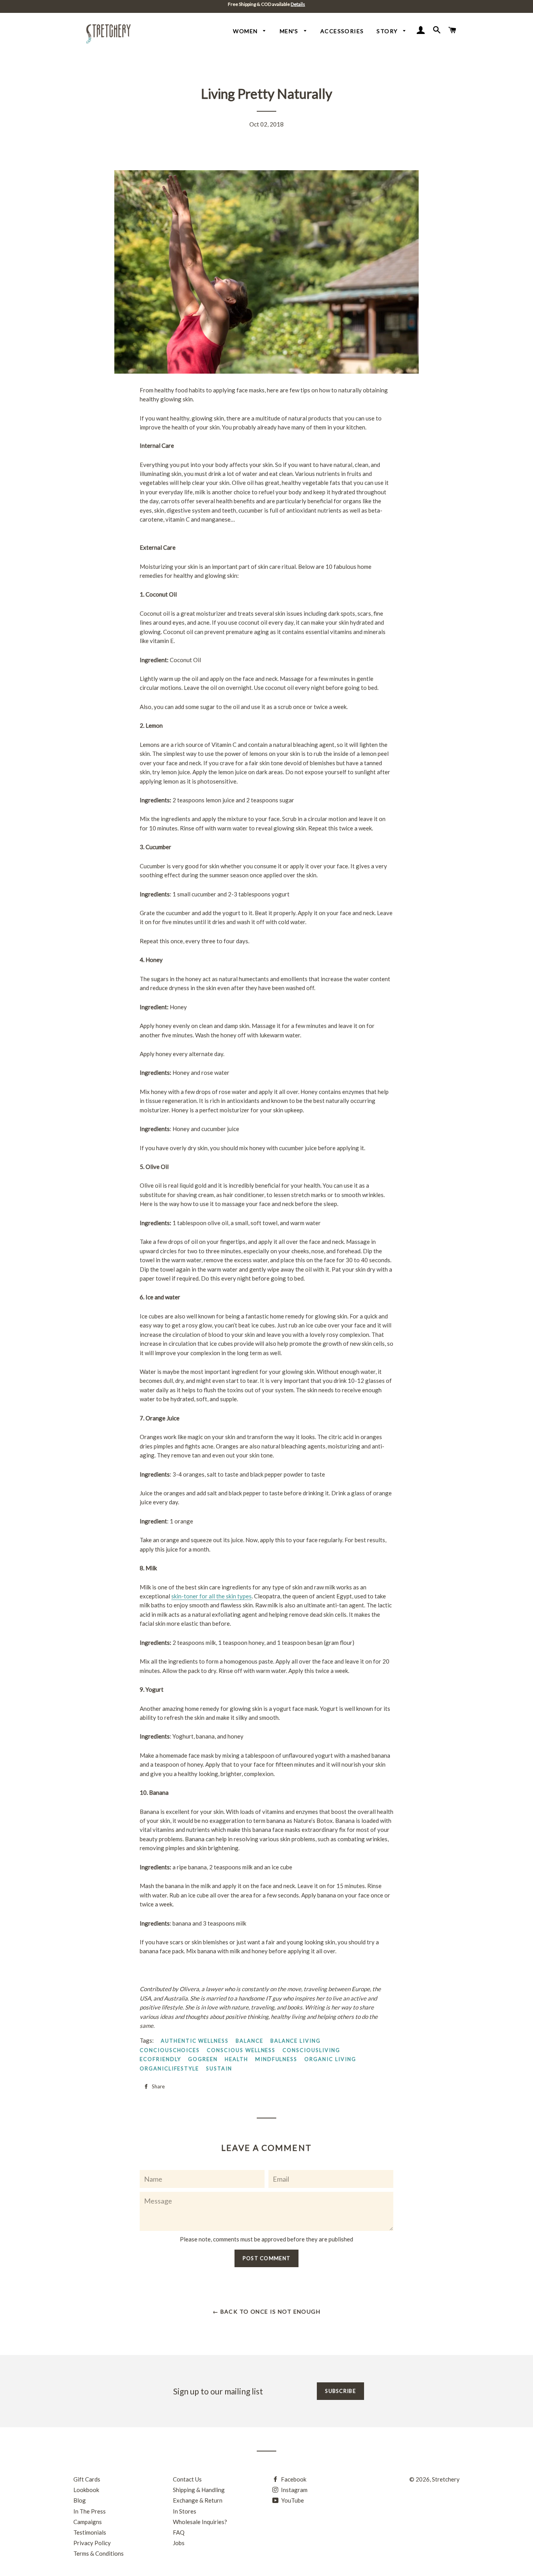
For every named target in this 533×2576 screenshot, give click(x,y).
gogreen (203, 2059)
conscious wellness (241, 2050)
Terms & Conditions (99, 2553)
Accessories (342, 31)
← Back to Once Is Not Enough (266, 2311)
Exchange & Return (198, 2500)
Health (236, 2059)
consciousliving (311, 2050)
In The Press (90, 2511)
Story (388, 31)
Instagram (294, 2490)
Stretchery (446, 2479)
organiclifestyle (169, 2068)
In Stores (185, 2511)
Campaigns (88, 2522)
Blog (80, 2500)
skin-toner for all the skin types (211, 1596)
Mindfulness (276, 2059)
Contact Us (187, 2479)
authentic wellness (195, 2041)
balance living (296, 2041)
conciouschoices (170, 2050)
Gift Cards (87, 2479)
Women (246, 31)
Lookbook (86, 2490)
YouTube (292, 2500)
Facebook (293, 2479)
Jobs (179, 2543)
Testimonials (90, 2532)
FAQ (179, 2532)
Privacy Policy (92, 2543)
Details (298, 4)
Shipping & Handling (199, 2490)
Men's (290, 31)
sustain (219, 2068)
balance (250, 2041)
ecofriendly (160, 2059)
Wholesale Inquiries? (200, 2522)
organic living (330, 2059)
